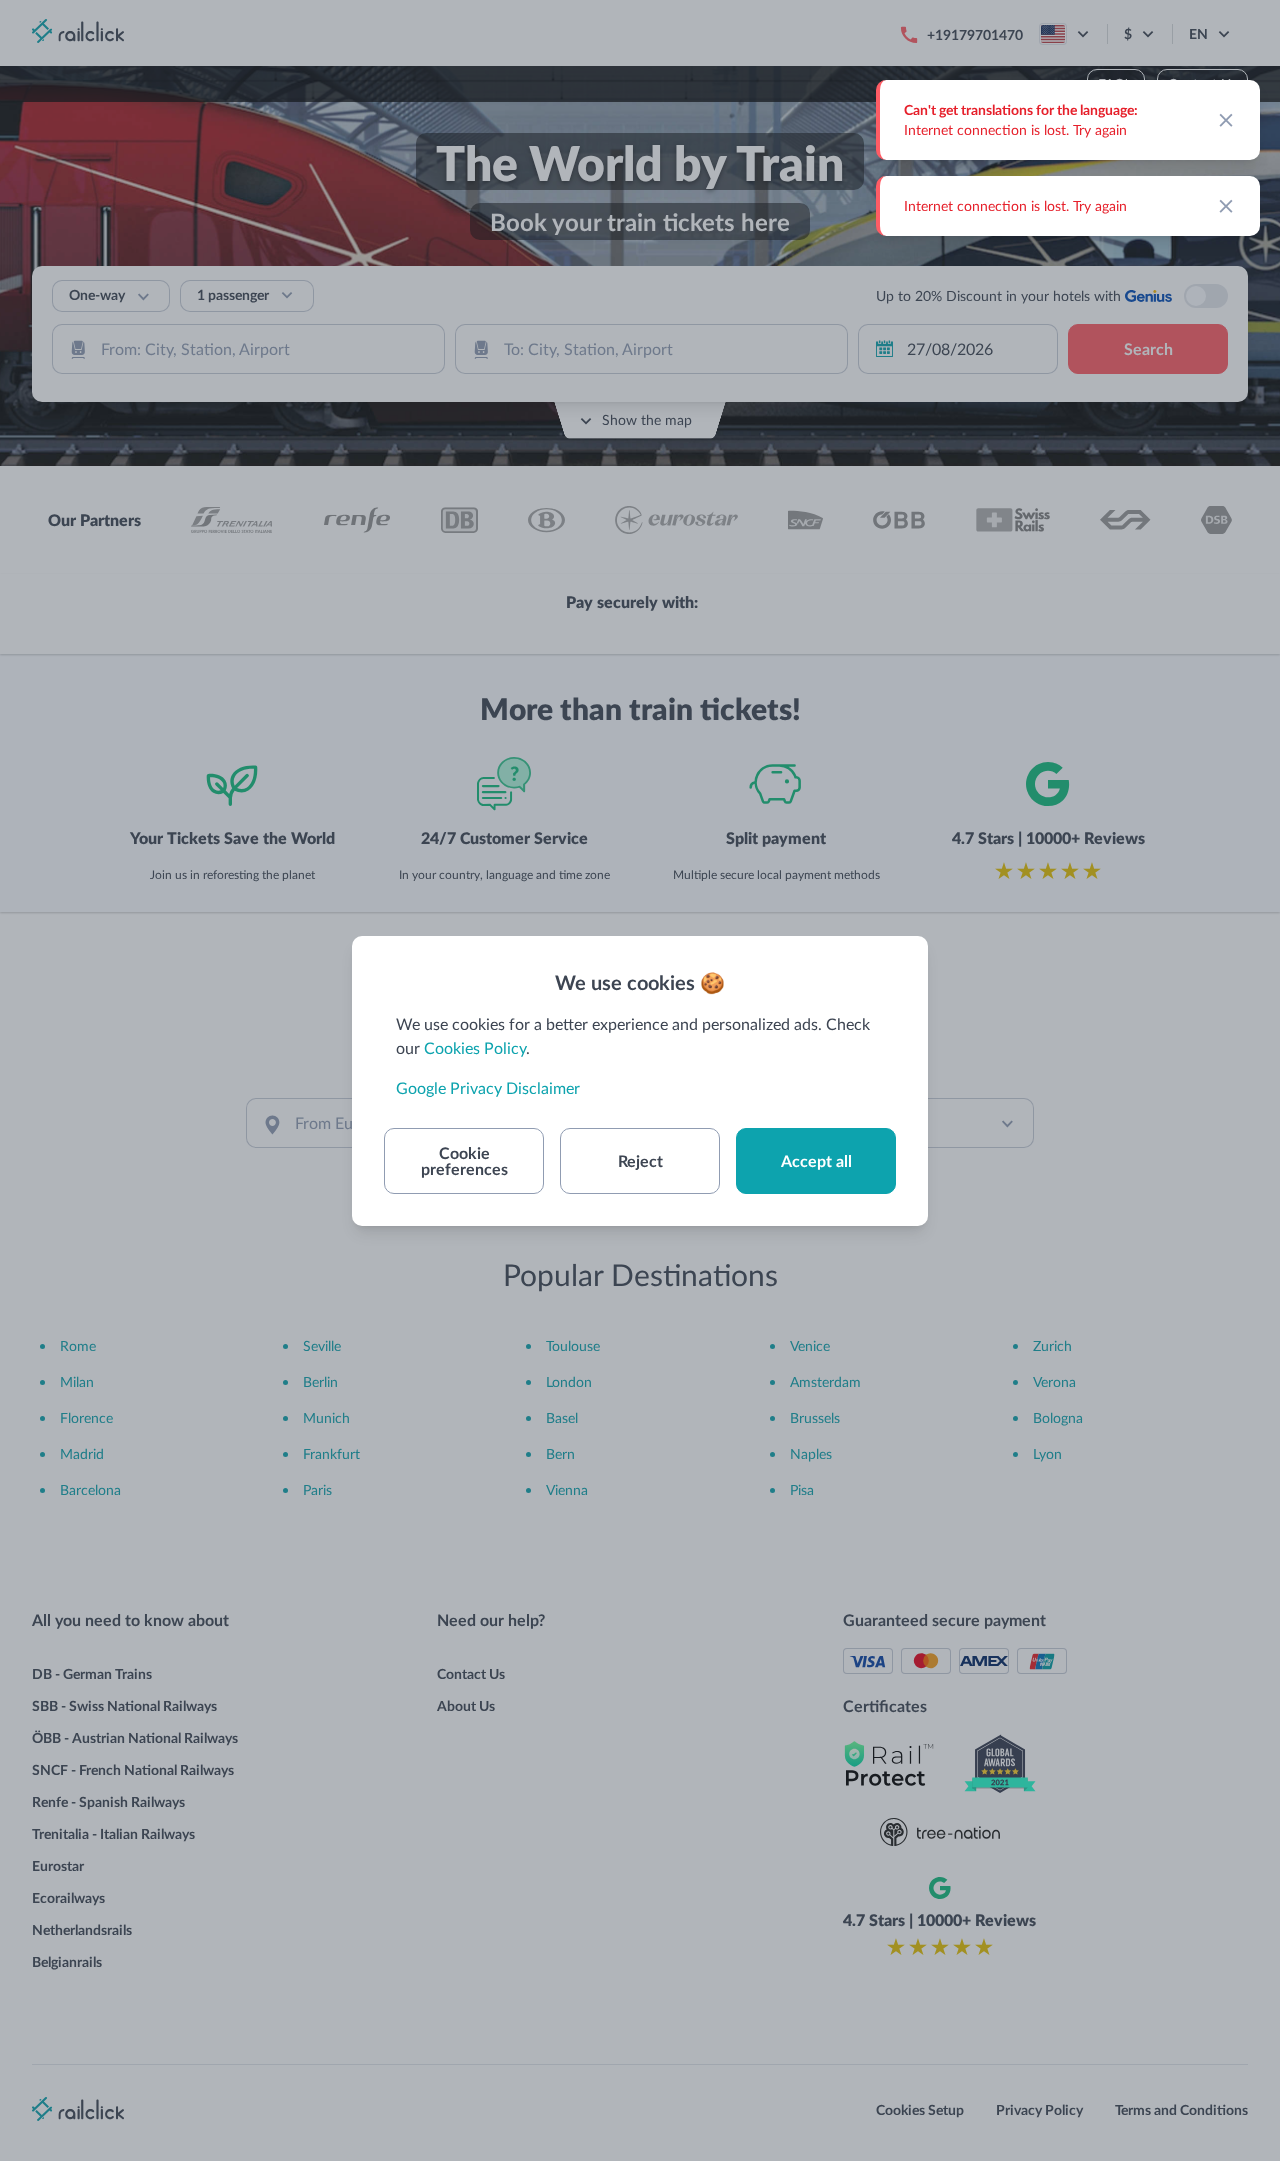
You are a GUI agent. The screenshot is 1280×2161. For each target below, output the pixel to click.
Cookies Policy (475, 1047)
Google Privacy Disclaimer (488, 1087)
